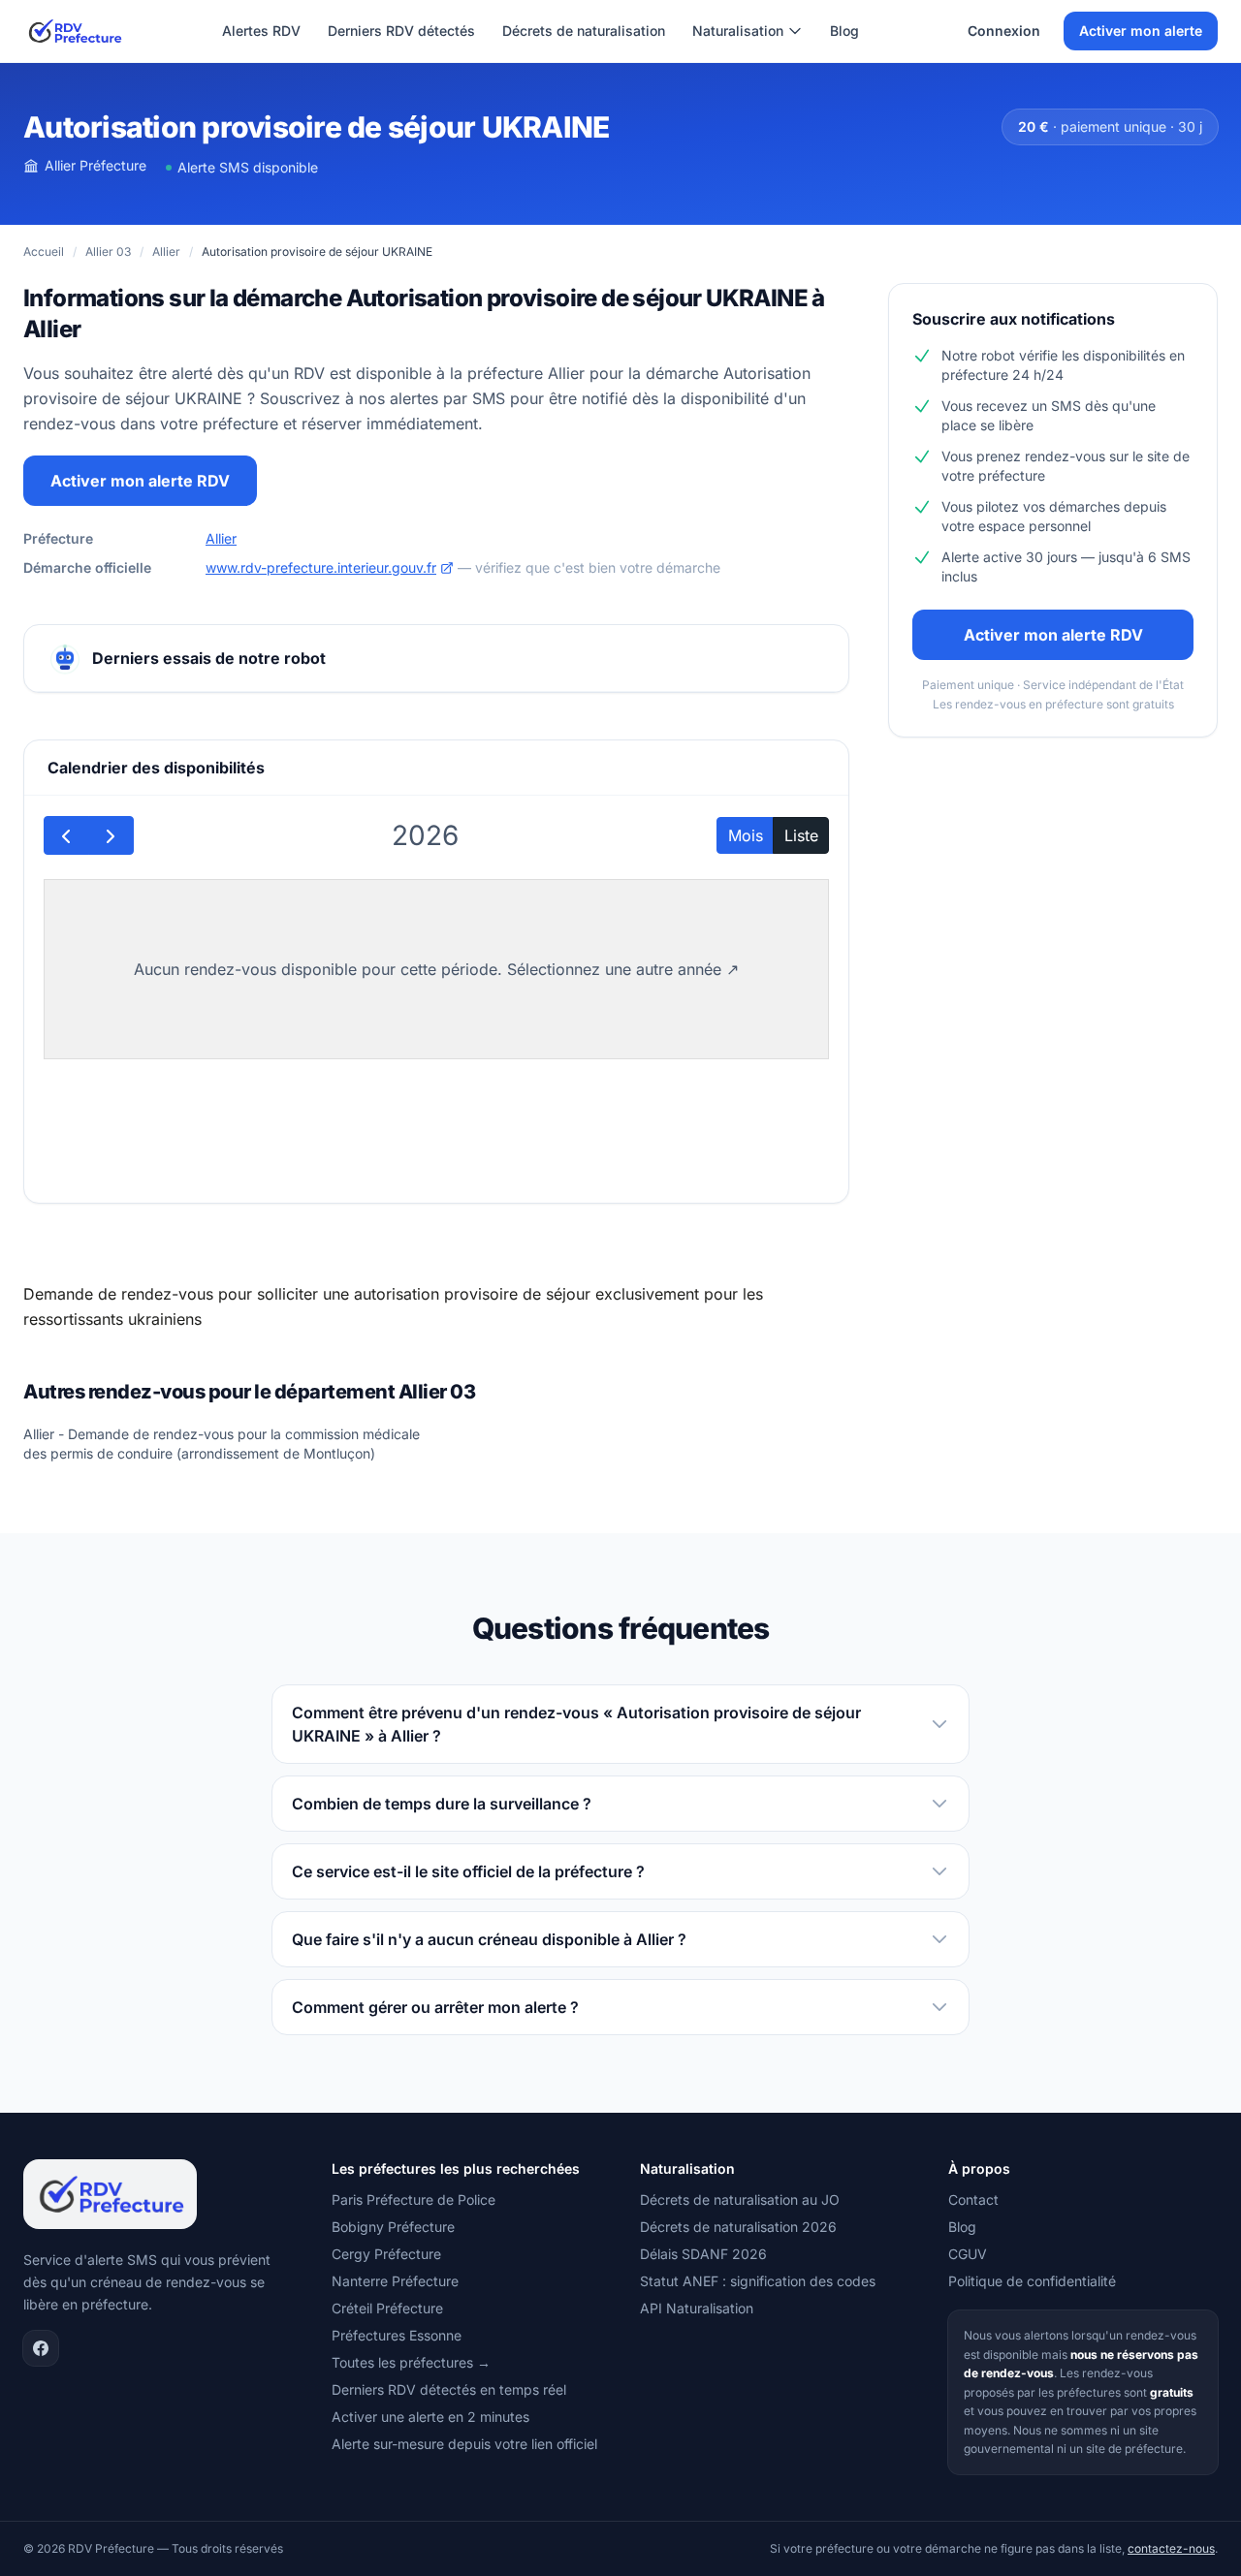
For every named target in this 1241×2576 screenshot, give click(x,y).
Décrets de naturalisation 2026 (738, 2227)
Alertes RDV (261, 31)
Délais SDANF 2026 (703, 2254)
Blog (844, 31)
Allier (166, 251)
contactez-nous (1171, 2548)
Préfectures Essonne (397, 2335)
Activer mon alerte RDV (140, 481)
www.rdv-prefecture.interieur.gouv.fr (321, 567)
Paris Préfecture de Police (414, 2199)
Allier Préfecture (95, 165)
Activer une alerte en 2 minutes (430, 2417)
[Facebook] (41, 2348)
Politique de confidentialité (1032, 2281)
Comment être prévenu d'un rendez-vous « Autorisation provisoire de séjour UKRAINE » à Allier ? (576, 1724)
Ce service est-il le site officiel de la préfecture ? (468, 1871)
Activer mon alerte (1141, 31)
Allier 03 (108, 251)
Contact (973, 2199)
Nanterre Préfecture (395, 2281)
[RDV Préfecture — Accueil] (74, 31)
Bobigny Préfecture (393, 2227)
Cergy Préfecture (386, 2254)
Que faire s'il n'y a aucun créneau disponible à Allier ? (489, 1939)
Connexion (1004, 31)
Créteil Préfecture (387, 2308)
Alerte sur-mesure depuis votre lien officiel (464, 2444)
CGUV (968, 2254)
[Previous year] (66, 835)
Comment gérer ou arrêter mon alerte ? (435, 2007)
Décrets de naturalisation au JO (740, 2199)
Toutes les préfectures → (411, 2362)
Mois (746, 835)
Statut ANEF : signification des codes (758, 2281)
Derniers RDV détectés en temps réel (449, 2389)
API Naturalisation (697, 2308)
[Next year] (111, 835)
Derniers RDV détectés (401, 31)
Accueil (44, 251)
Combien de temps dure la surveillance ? (442, 1804)
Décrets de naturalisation (584, 31)
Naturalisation (738, 31)
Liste (801, 835)
